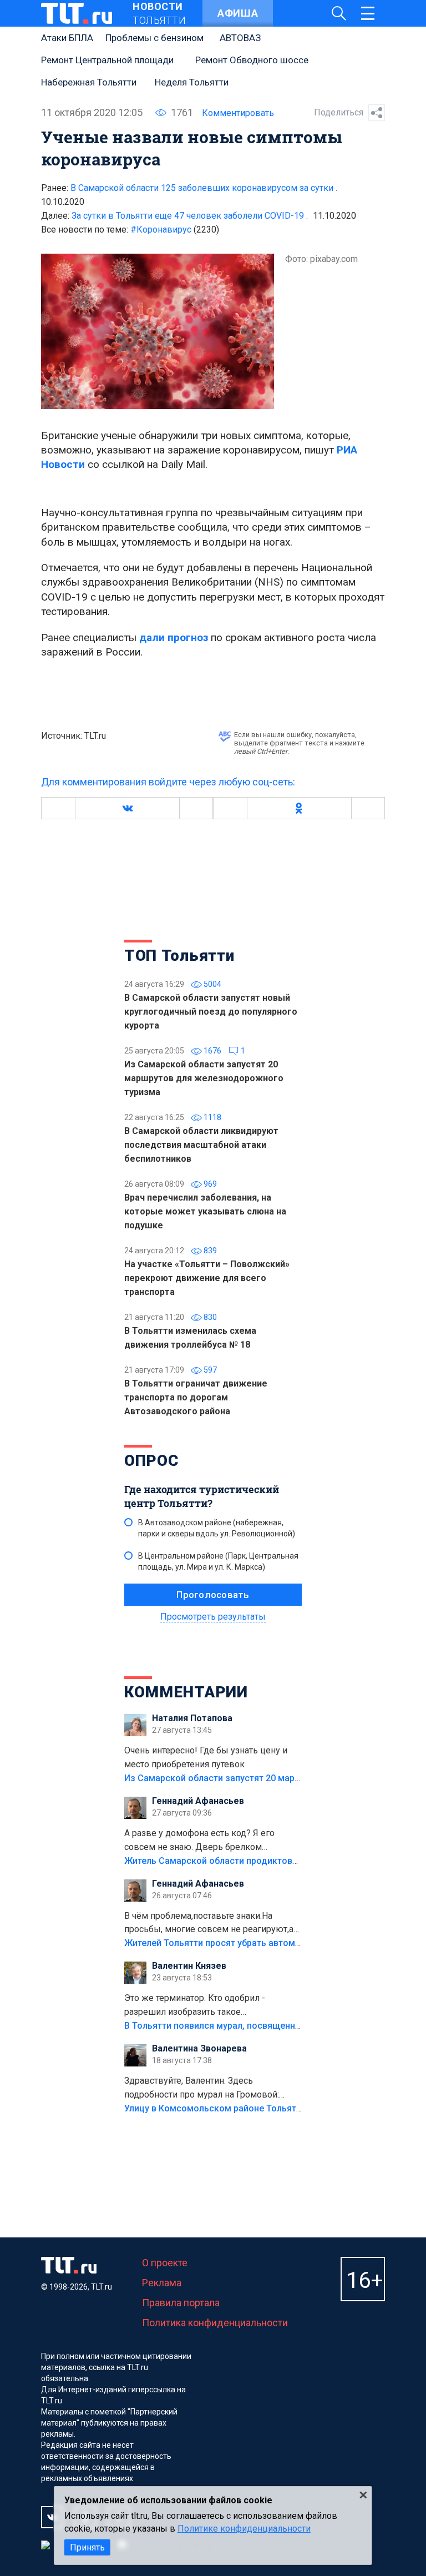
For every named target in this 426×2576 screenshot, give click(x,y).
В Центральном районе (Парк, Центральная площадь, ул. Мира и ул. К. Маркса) (218, 1561)
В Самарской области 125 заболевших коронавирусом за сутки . (204, 188)
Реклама (162, 2283)
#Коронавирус (175, 230)
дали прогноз (174, 637)
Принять (87, 2547)
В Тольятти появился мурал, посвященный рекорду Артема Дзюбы (268, 2026)
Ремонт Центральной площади (107, 60)
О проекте (165, 2263)
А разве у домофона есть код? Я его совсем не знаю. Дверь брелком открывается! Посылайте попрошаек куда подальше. (212, 1841)
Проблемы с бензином (154, 38)
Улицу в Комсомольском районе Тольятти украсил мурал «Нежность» (275, 2108)
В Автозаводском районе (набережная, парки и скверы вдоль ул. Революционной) (217, 1528)
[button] (127, 808)
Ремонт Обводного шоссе (252, 60)
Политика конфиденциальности (215, 2323)
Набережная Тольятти (89, 82)
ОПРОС (151, 1461)
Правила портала (181, 2303)
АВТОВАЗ (240, 38)
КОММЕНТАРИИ (186, 1692)
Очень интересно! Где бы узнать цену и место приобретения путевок (206, 1757)
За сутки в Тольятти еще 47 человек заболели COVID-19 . (190, 216)
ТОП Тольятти (179, 956)
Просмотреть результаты (213, 1617)
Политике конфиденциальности (244, 2529)
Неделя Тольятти (192, 82)
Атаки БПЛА (67, 38)
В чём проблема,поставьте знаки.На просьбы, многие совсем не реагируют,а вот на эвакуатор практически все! (209, 1924)
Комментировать (238, 113)
